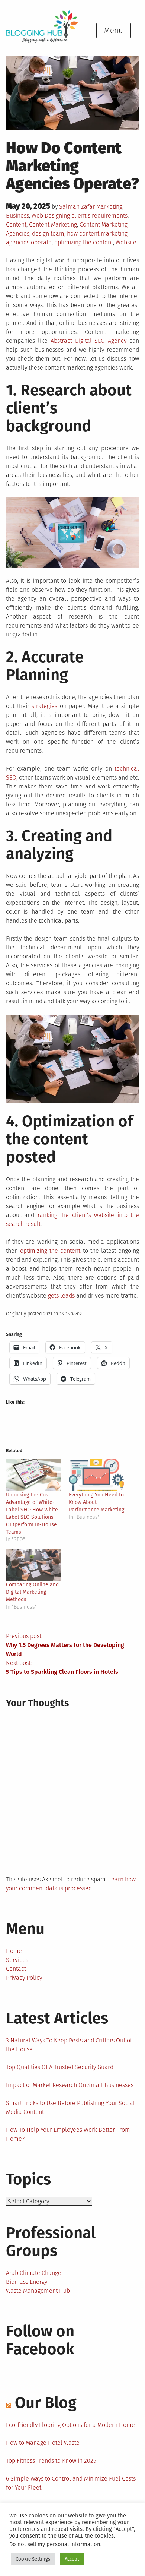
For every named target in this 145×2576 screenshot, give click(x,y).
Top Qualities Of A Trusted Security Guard (60, 2067)
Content (16, 225)
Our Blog (46, 2403)
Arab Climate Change (34, 2273)
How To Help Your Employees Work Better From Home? (68, 2134)
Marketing (109, 207)
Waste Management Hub (38, 2291)
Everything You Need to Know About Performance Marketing (96, 1502)
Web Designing (51, 216)
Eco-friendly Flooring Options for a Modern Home (70, 2425)
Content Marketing (53, 225)
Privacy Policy (24, 1978)
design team (48, 233)
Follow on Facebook (40, 2340)
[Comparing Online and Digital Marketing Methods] (34, 1565)
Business (17, 216)
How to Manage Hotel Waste (43, 2443)
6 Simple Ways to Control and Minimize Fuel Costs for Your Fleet (71, 2483)
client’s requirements (99, 216)
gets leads (61, 1295)
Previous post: (65, 1645)
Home (14, 1951)
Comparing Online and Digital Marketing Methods (32, 1592)
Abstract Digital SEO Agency (89, 341)
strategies (44, 706)
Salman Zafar (77, 207)
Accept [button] (72, 2559)
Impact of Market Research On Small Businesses (70, 2085)
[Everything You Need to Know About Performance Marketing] (96, 1475)
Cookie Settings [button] (33, 2559)
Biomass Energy (27, 2282)
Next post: (62, 1667)
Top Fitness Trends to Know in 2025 (51, 2461)
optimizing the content (84, 242)
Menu (114, 31)
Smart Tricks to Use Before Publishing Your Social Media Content (70, 2107)
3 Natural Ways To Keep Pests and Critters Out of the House (69, 2045)
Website (126, 242)
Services (17, 1960)
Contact (16, 1969)
